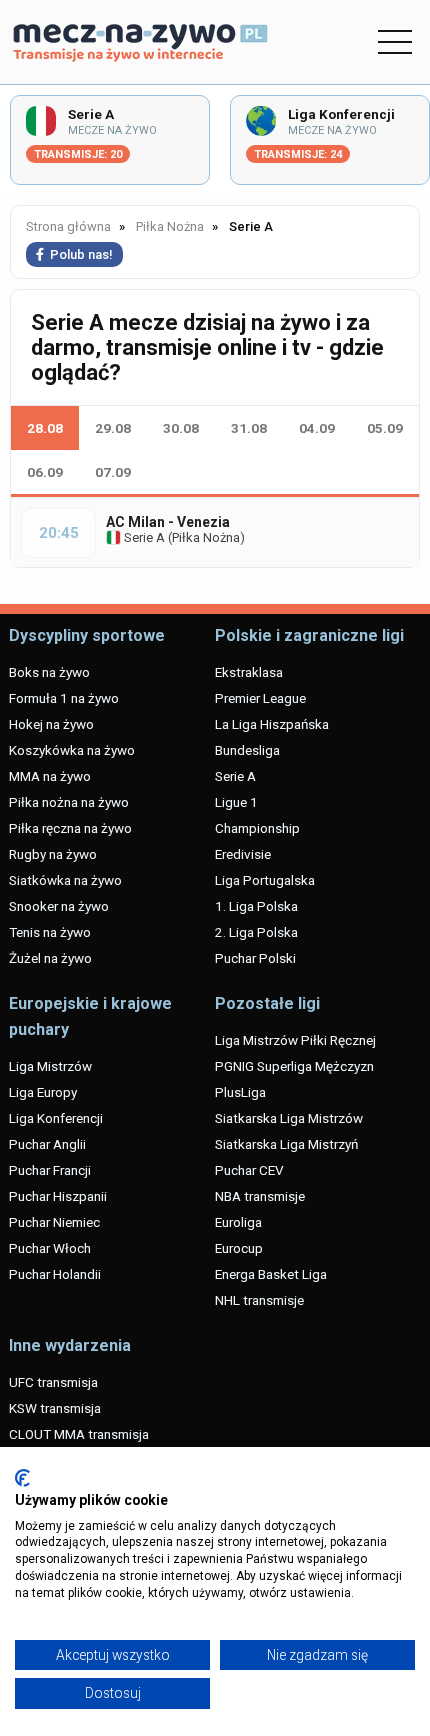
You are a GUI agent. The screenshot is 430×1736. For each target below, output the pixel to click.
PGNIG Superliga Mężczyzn (294, 1066)
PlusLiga (240, 1092)
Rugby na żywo (53, 854)
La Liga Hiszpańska (272, 724)
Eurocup (239, 1248)
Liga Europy (43, 1092)
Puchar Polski (255, 958)
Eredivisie (243, 854)
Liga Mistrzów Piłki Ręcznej (295, 1040)
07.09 (113, 472)
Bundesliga (247, 750)
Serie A (143, 537)
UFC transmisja (53, 1382)
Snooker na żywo (59, 906)
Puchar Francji (50, 1170)
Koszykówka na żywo (72, 750)
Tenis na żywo (50, 932)
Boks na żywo (49, 672)
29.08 (113, 428)
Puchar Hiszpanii (58, 1196)
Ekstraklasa (249, 672)
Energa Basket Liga (271, 1274)
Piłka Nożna (206, 537)
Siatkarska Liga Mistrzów (289, 1118)
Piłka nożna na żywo (69, 802)
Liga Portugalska (265, 880)
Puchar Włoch (50, 1248)
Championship (257, 828)
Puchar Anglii (47, 1144)
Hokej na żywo (51, 724)
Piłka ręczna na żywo (70, 828)
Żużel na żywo (50, 958)
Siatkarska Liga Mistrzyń (286, 1144)
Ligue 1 (236, 802)
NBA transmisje (260, 1196)
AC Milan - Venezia (168, 522)
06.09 (45, 472)
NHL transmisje (259, 1300)
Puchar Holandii (55, 1274)
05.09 (385, 428)
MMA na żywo (50, 776)
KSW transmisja (55, 1408)
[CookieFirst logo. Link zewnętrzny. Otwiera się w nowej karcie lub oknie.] (22, 1478)
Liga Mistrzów (50, 1066)
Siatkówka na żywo (65, 880)
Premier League (260, 698)
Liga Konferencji (56, 1118)
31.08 (249, 428)
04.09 (317, 428)
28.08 (45, 428)
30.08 (181, 428)
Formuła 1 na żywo (64, 698)
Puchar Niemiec (54, 1222)
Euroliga (238, 1222)
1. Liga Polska (256, 906)
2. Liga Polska (256, 932)
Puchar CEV (249, 1170)
